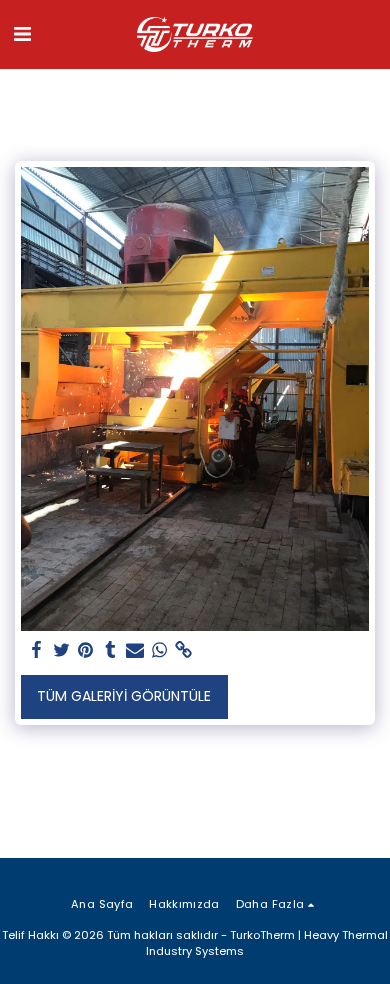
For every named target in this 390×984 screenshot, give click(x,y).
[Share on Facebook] (37, 650)
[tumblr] (111, 650)
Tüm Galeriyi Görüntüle (124, 696)
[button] (22, 34)
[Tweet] (62, 650)
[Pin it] (86, 650)
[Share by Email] (135, 650)
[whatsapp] (160, 650)
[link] (184, 650)
